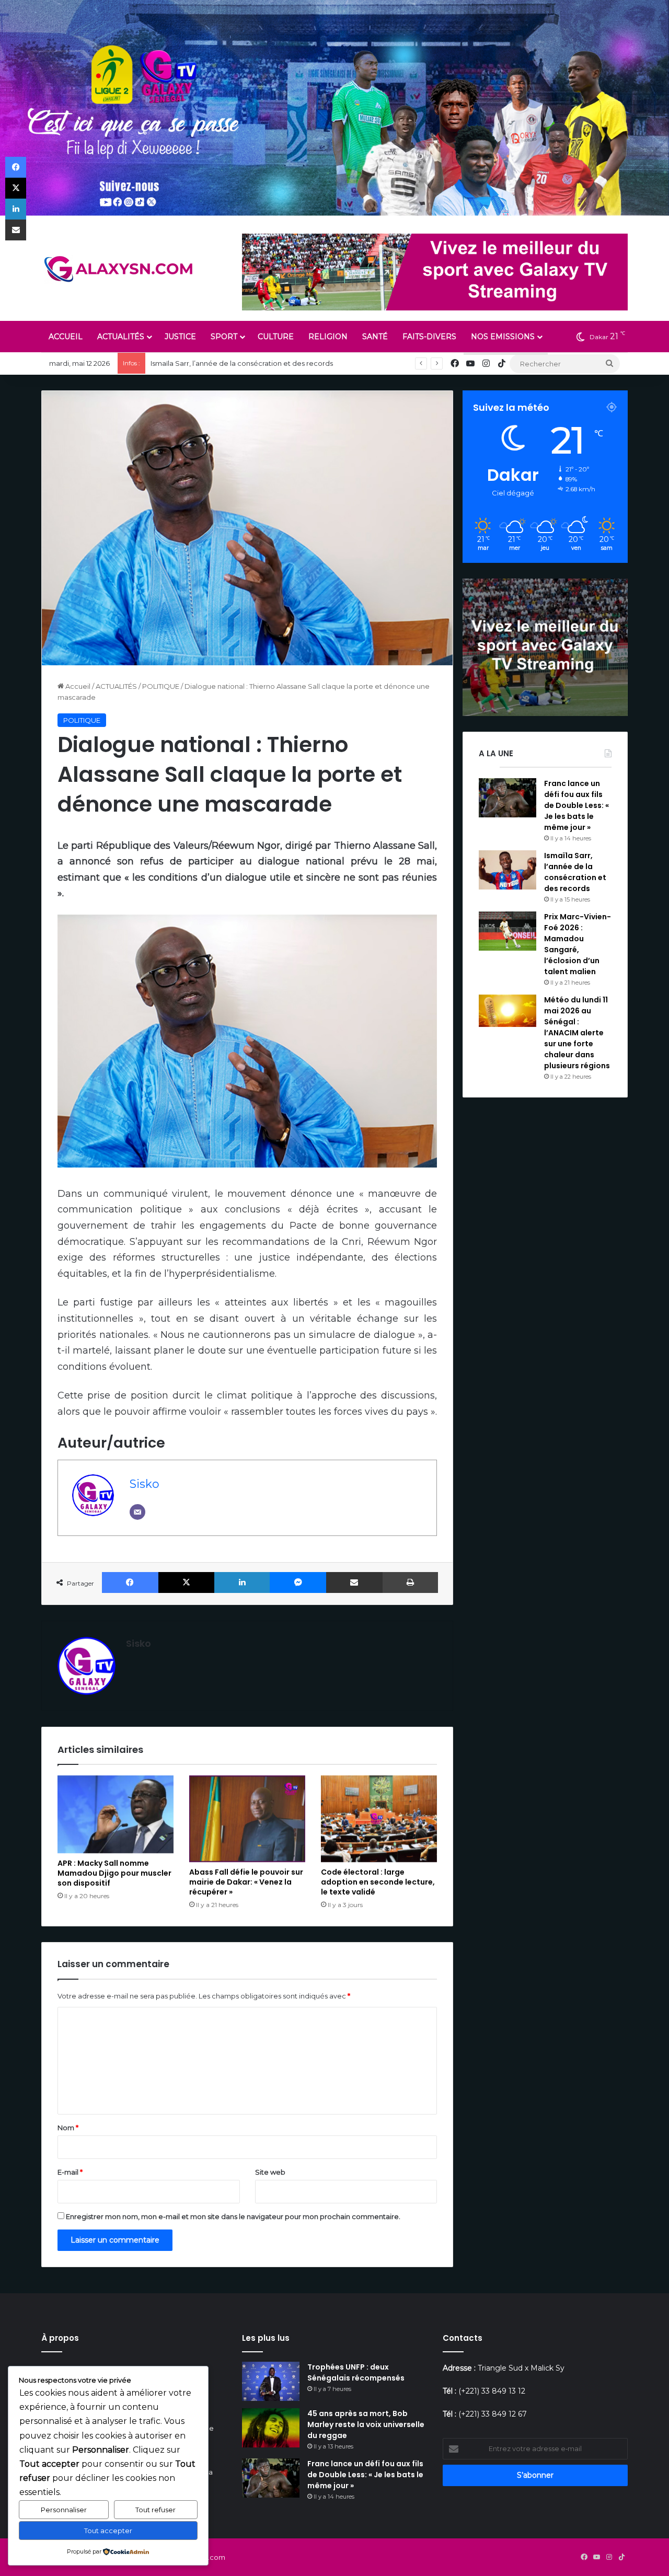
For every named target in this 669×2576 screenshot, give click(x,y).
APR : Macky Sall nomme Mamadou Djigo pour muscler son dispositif (114, 1873)
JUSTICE (180, 337)
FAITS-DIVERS (429, 337)
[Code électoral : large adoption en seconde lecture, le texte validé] (379, 1819)
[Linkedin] (242, 1582)
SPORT (224, 337)
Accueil (77, 686)
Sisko (145, 1484)
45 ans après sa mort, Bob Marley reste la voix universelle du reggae (366, 2424)
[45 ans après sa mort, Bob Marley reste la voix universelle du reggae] (271, 2428)
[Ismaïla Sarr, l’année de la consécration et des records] (507, 870)
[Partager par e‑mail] (354, 1582)
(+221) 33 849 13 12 (492, 2391)
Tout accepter (108, 2531)
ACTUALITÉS (121, 337)
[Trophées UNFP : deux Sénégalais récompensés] (271, 2381)
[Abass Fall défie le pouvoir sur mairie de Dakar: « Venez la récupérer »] (247, 1819)
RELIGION (328, 337)
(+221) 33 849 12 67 (493, 2414)
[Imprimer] (411, 1582)
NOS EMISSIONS (503, 337)
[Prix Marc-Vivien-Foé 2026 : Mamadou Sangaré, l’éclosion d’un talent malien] (507, 931)
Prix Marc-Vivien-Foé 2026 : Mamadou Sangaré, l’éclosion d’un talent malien (578, 944)
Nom (68, 2128)
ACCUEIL (66, 337)
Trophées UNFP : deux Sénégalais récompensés (356, 2372)
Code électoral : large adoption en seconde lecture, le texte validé (378, 1882)
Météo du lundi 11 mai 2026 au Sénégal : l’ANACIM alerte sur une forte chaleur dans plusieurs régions (577, 1033)
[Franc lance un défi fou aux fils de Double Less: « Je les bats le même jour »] (507, 798)
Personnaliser (64, 2510)
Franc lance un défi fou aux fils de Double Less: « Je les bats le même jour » (576, 805)
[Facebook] (130, 1582)
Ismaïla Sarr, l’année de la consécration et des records (242, 363)
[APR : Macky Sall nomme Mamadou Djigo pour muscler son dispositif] (116, 1814)
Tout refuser (155, 2510)
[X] (187, 1582)
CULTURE (276, 337)
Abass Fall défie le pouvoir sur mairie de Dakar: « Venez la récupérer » (246, 1882)
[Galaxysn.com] (120, 269)
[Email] (137, 1512)
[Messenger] (298, 1582)
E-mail (70, 2172)
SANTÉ (375, 337)
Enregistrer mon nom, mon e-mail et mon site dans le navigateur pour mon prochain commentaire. (233, 2216)
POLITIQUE (161, 686)
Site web (270, 2172)
